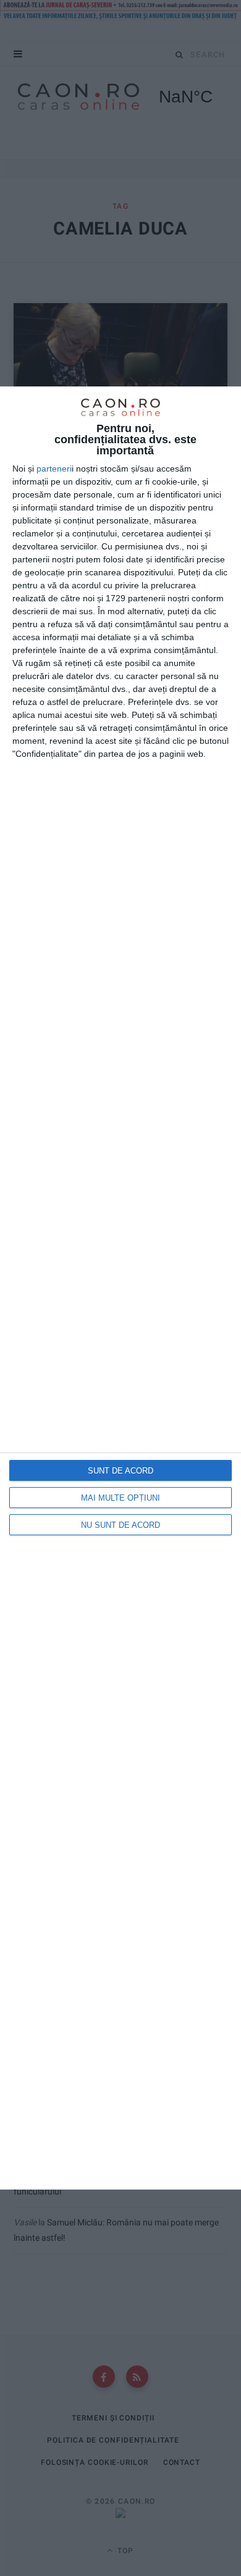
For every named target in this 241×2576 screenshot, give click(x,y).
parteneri (54, 469)
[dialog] (120, 1288)
